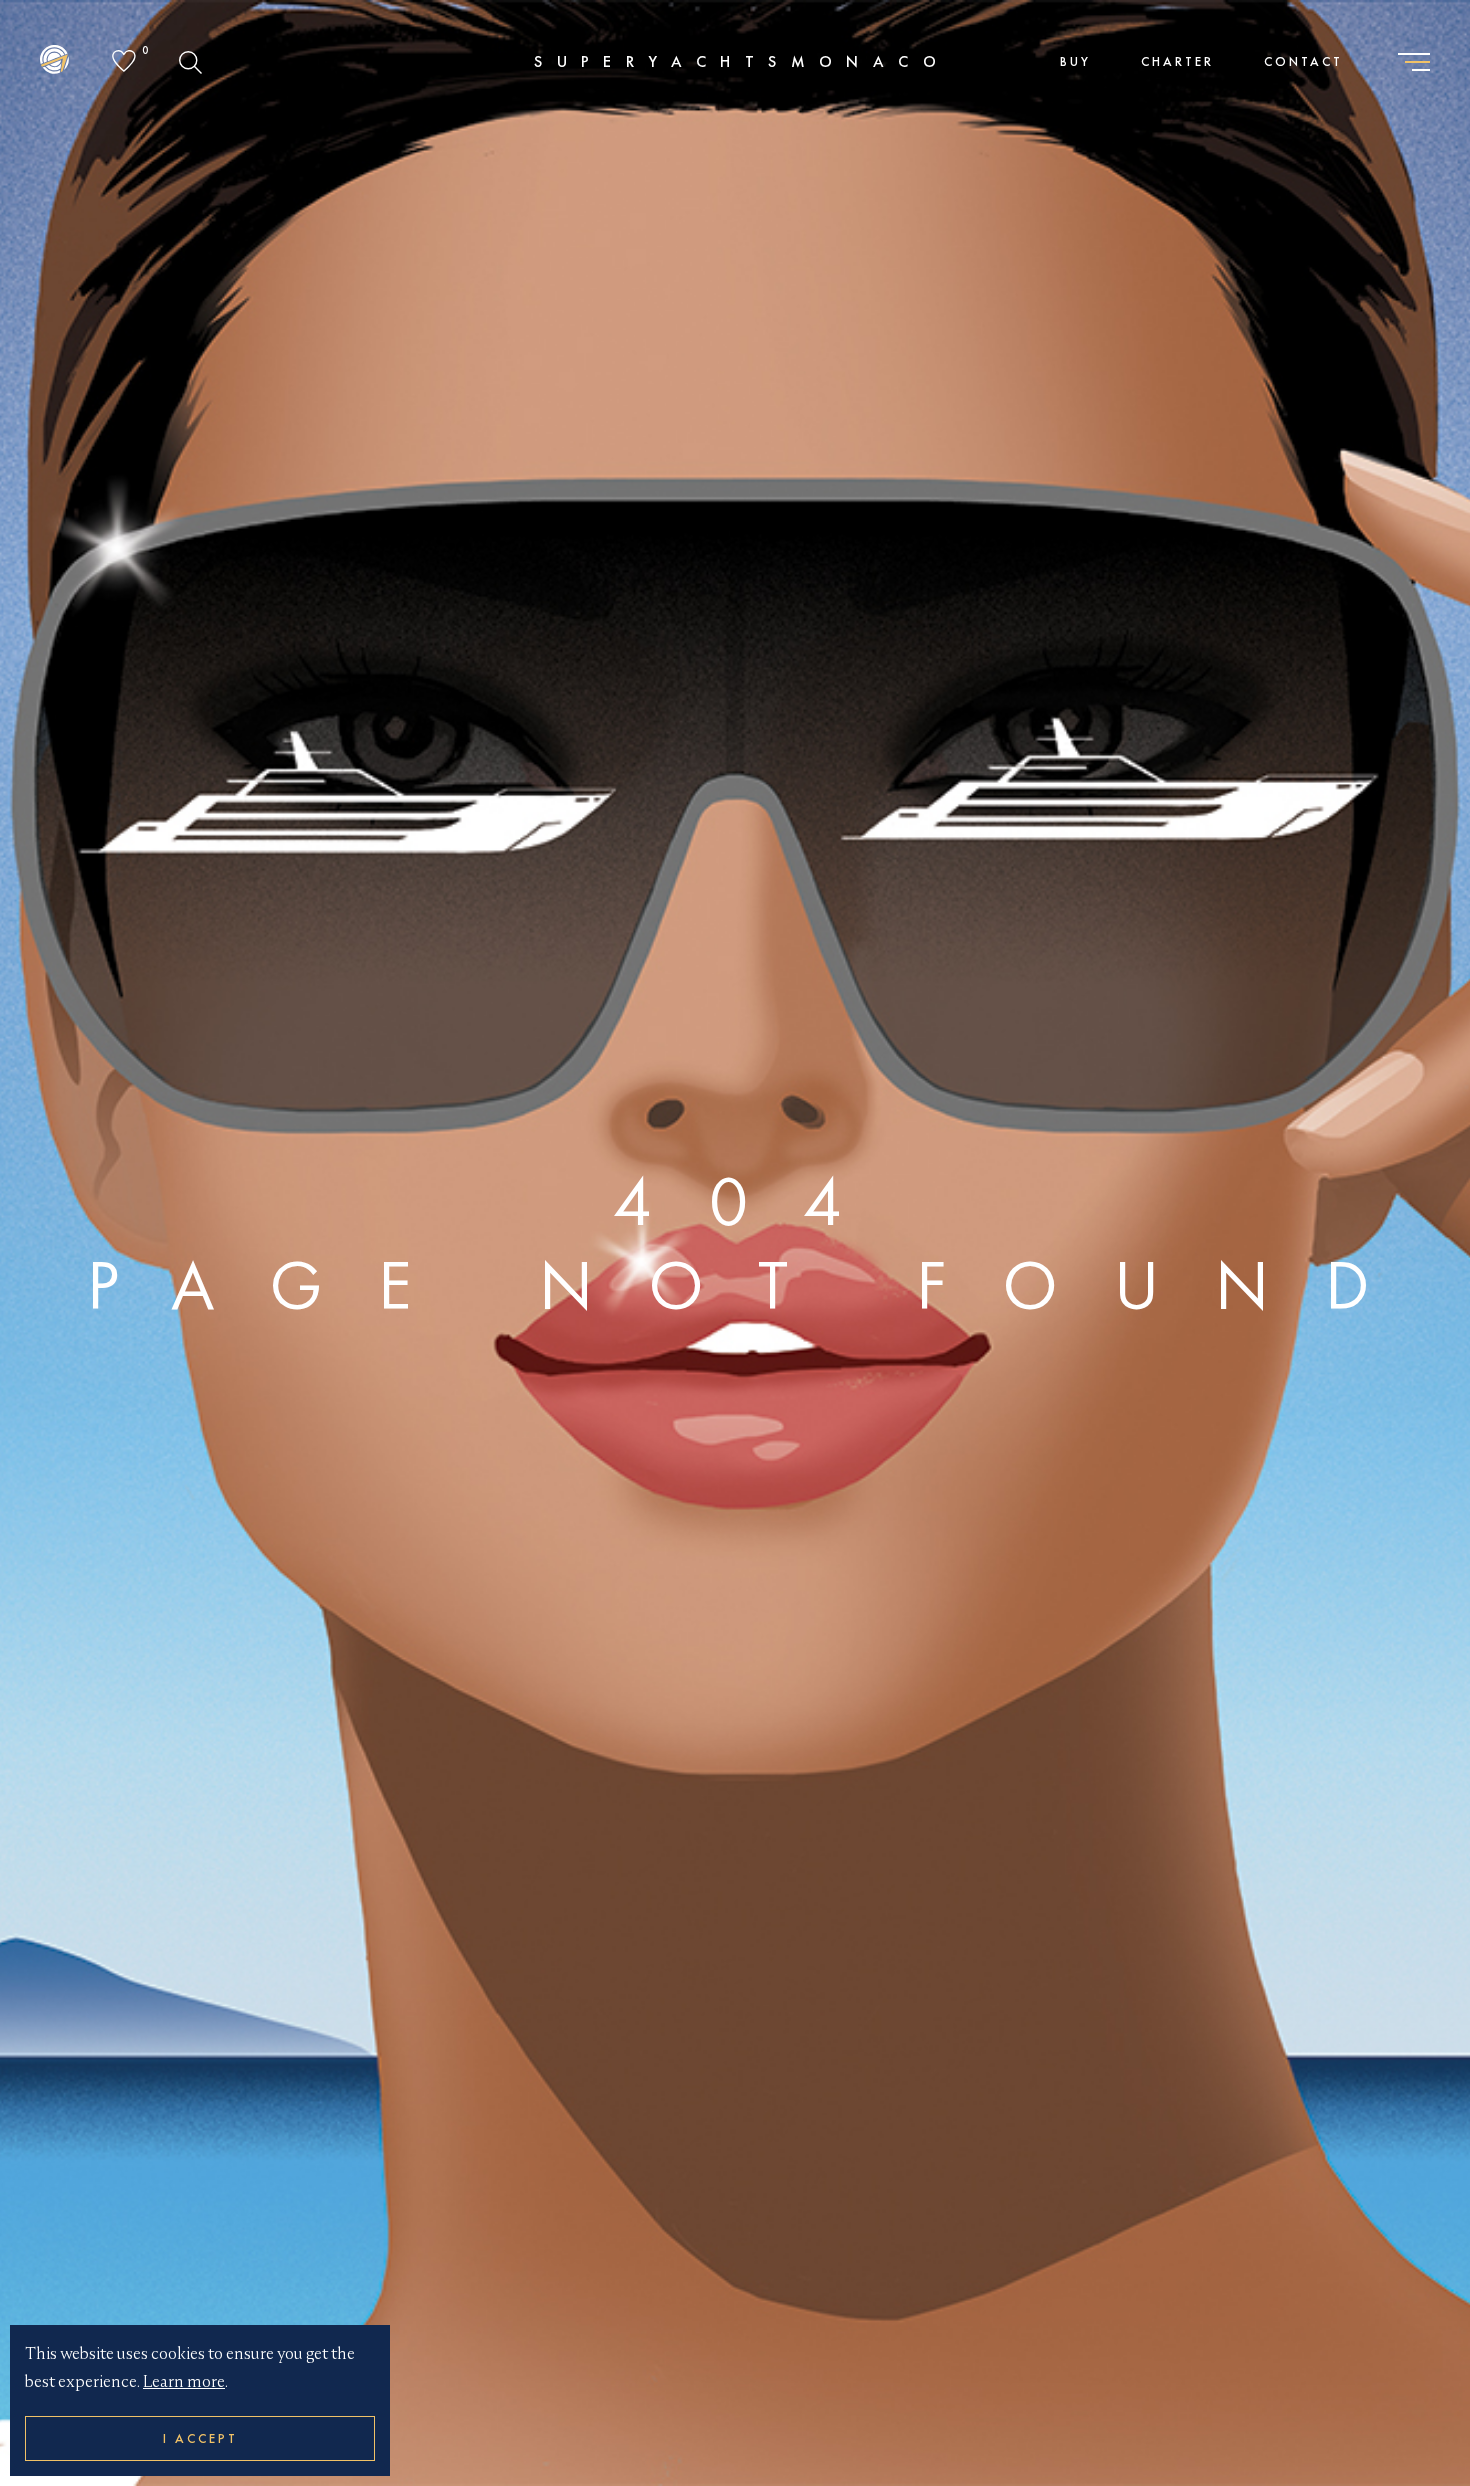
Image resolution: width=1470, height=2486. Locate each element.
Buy (1075, 61)
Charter (1177, 61)
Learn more (184, 2381)
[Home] (54, 62)
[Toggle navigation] (1414, 63)
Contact (1303, 61)
